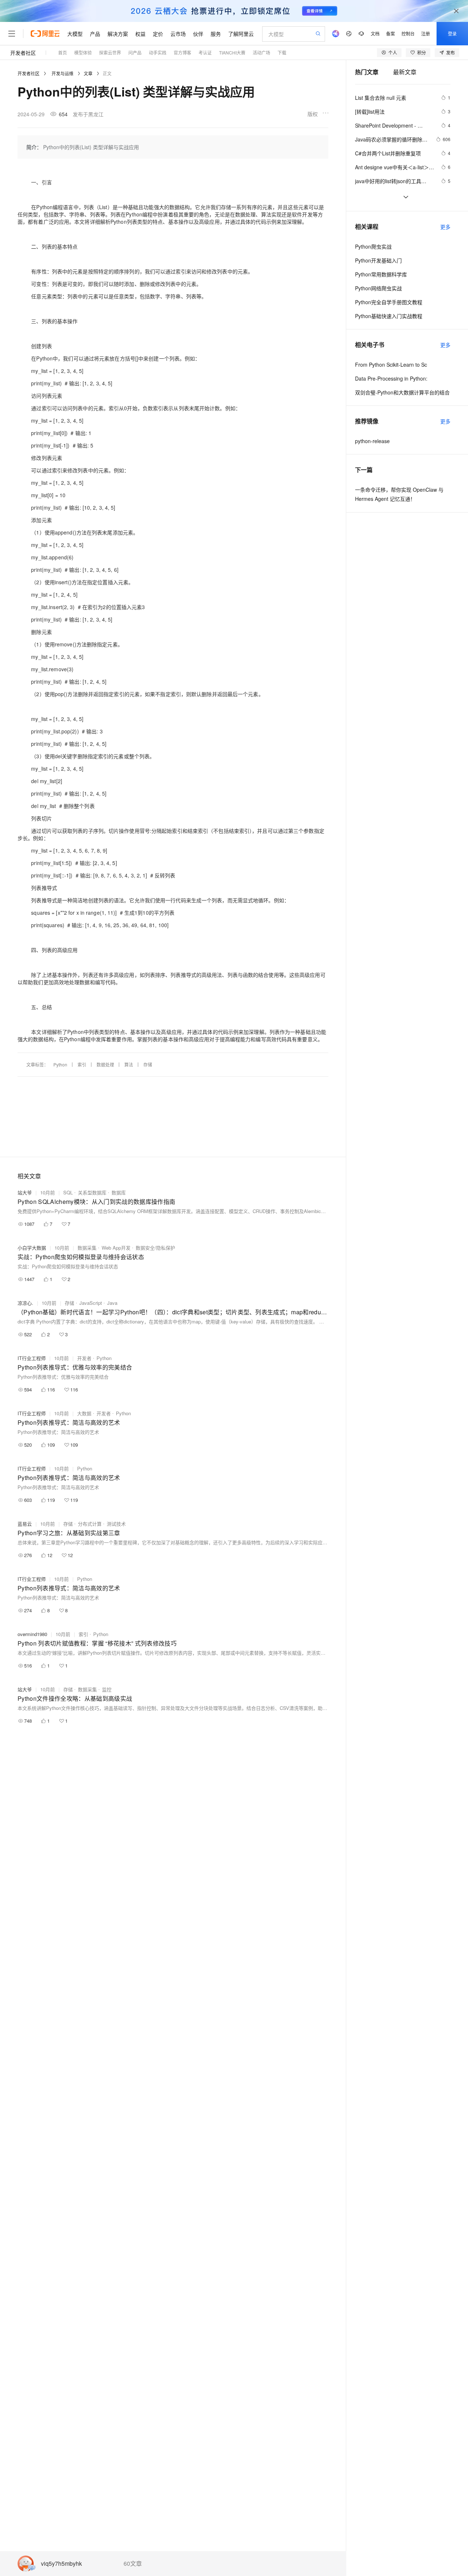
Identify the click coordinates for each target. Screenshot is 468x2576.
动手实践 (158, 52)
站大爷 (25, 1192)
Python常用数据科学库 (381, 274)
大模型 (75, 34)
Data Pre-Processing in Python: (391, 378)
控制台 (408, 33)
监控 (107, 1689)
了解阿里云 (241, 34)
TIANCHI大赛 (232, 52)
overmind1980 (32, 1634)
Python (60, 1064)
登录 (452, 33)
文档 (375, 33)
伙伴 (198, 34)
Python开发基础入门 (378, 260)
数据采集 (87, 1248)
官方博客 (182, 52)
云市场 (178, 34)
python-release (372, 441)
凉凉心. (25, 1303)
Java (112, 1303)
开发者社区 (23, 53)
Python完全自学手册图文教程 (389, 302)
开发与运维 (63, 73)
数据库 (119, 1192)
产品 (95, 34)
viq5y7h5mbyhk (61, 2564)
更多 (445, 227)
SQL (68, 1192)
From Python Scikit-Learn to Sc (391, 365)
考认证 (205, 52)
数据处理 (105, 1064)
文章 (88, 73)
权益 (140, 34)
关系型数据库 (92, 1192)
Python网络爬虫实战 (378, 288)
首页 (63, 52)
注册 (426, 33)
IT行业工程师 (32, 1358)
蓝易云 (25, 1524)
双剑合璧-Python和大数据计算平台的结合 (402, 392)
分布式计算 (90, 1524)
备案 (390, 33)
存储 (148, 1064)
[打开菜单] (12, 34)
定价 (158, 34)
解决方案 (118, 34)
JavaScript (91, 1303)
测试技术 (116, 1524)
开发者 (84, 1358)
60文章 (133, 2564)
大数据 (84, 1413)
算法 (129, 1064)
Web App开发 (116, 1248)
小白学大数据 (32, 1248)
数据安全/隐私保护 (155, 1248)
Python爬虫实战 (373, 246)
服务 (216, 34)
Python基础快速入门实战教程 (389, 316)
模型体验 (83, 52)
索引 (82, 1064)
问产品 (135, 52)
